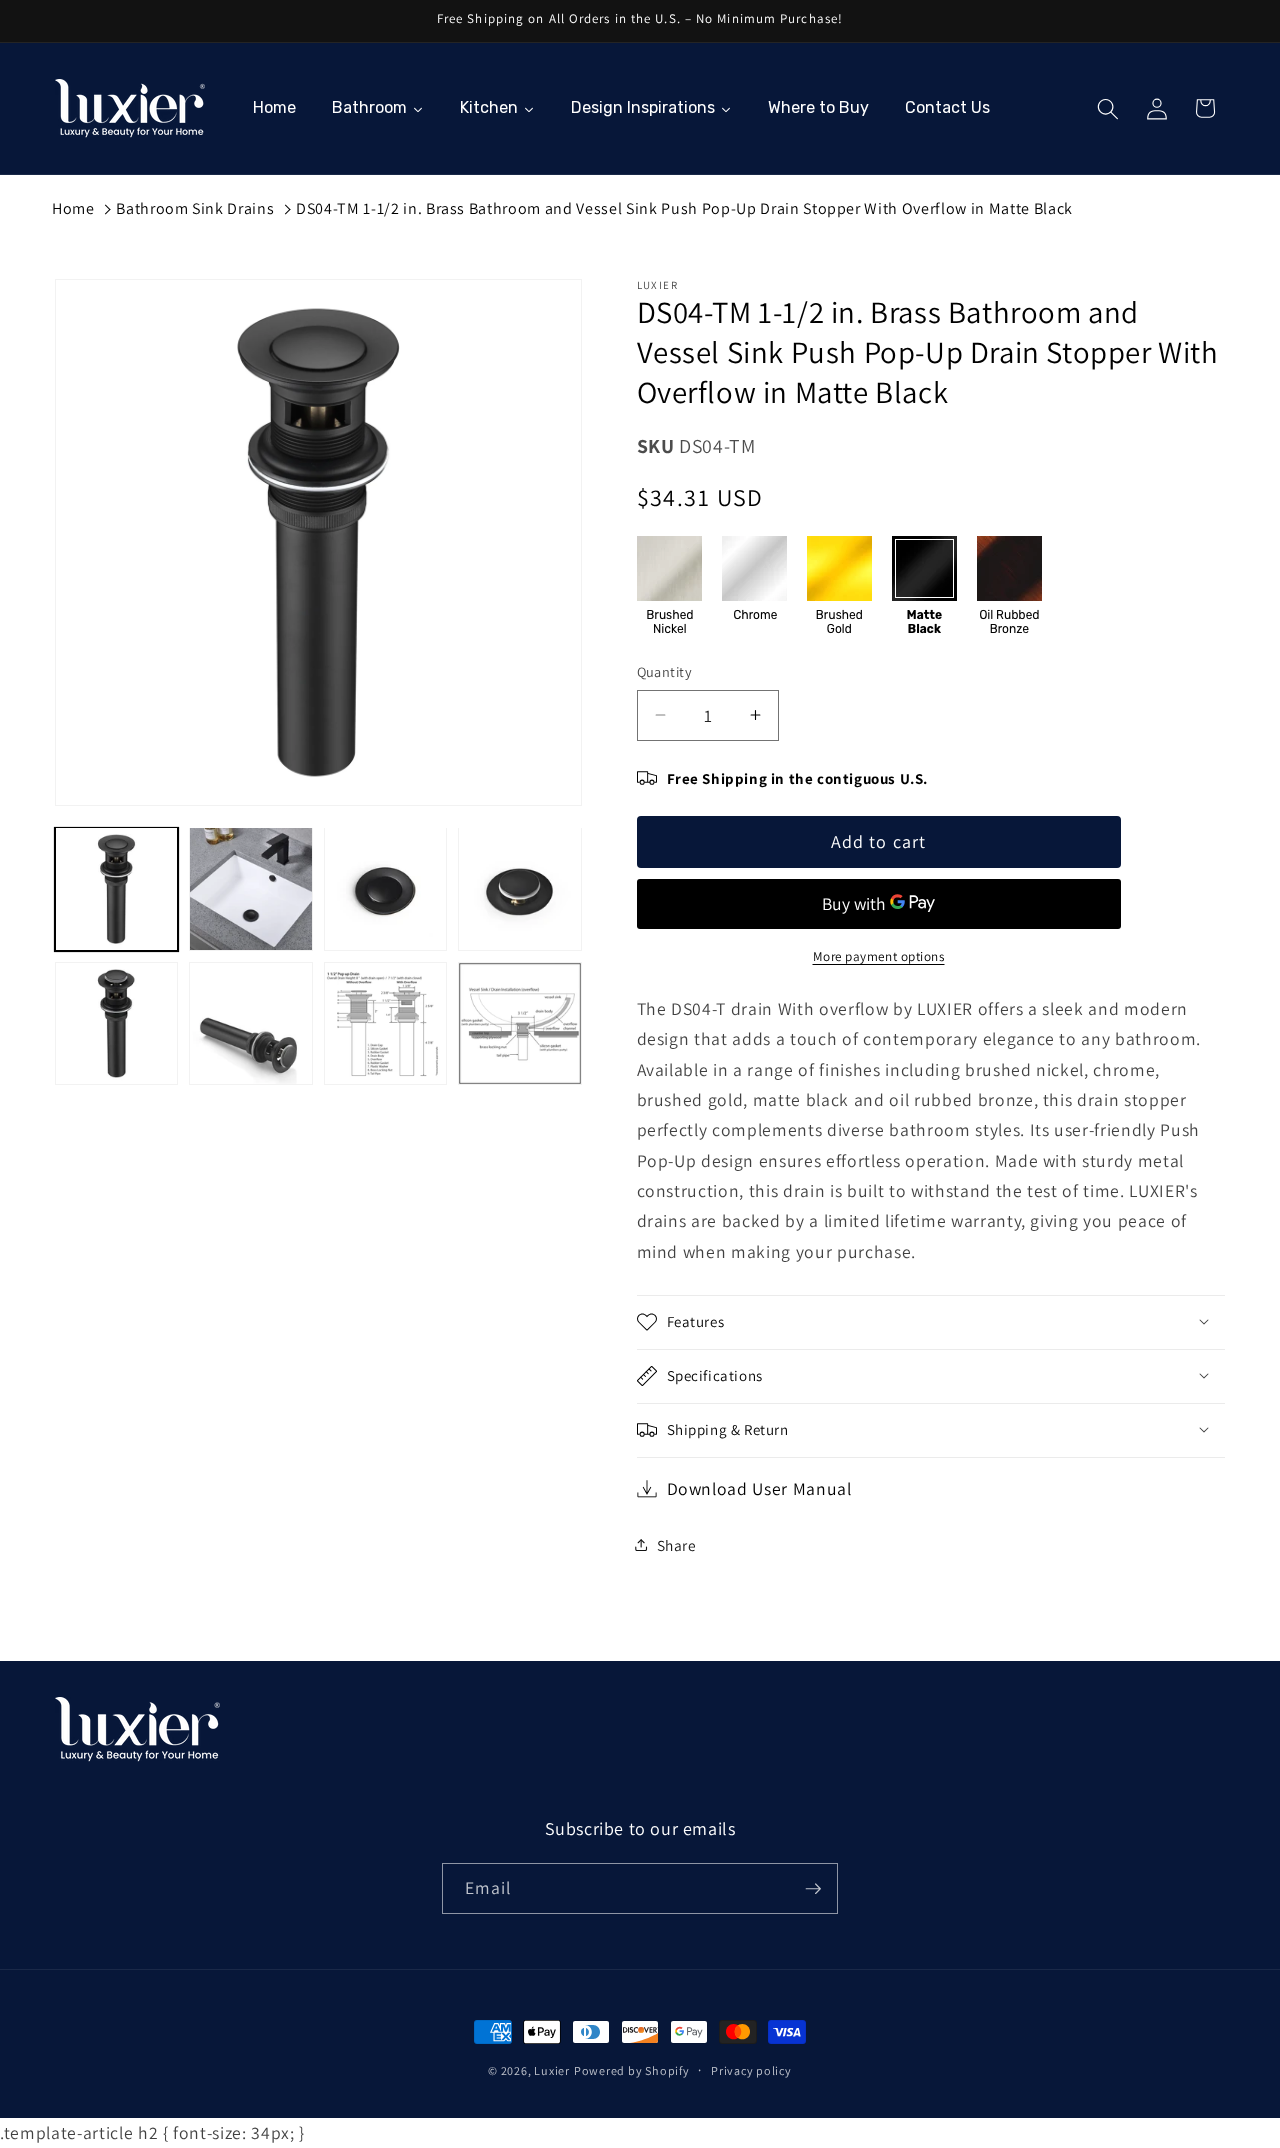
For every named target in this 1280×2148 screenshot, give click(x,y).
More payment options (879, 956)
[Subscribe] (813, 1889)
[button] (1108, 108)
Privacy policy (751, 2070)
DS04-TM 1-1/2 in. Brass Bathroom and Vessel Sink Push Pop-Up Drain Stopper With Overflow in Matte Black (684, 208)
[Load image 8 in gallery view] (519, 1023)
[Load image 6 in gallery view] (250, 1023)
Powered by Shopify (632, 2070)
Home (73, 208)
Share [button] (677, 1544)
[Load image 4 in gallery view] (519, 888)
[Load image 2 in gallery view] (250, 888)
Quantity (665, 671)
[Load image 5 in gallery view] (116, 1023)
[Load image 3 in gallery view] (385, 888)
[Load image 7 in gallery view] (385, 1023)
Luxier (552, 2070)
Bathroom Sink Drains (195, 208)
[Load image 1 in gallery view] (116, 888)
